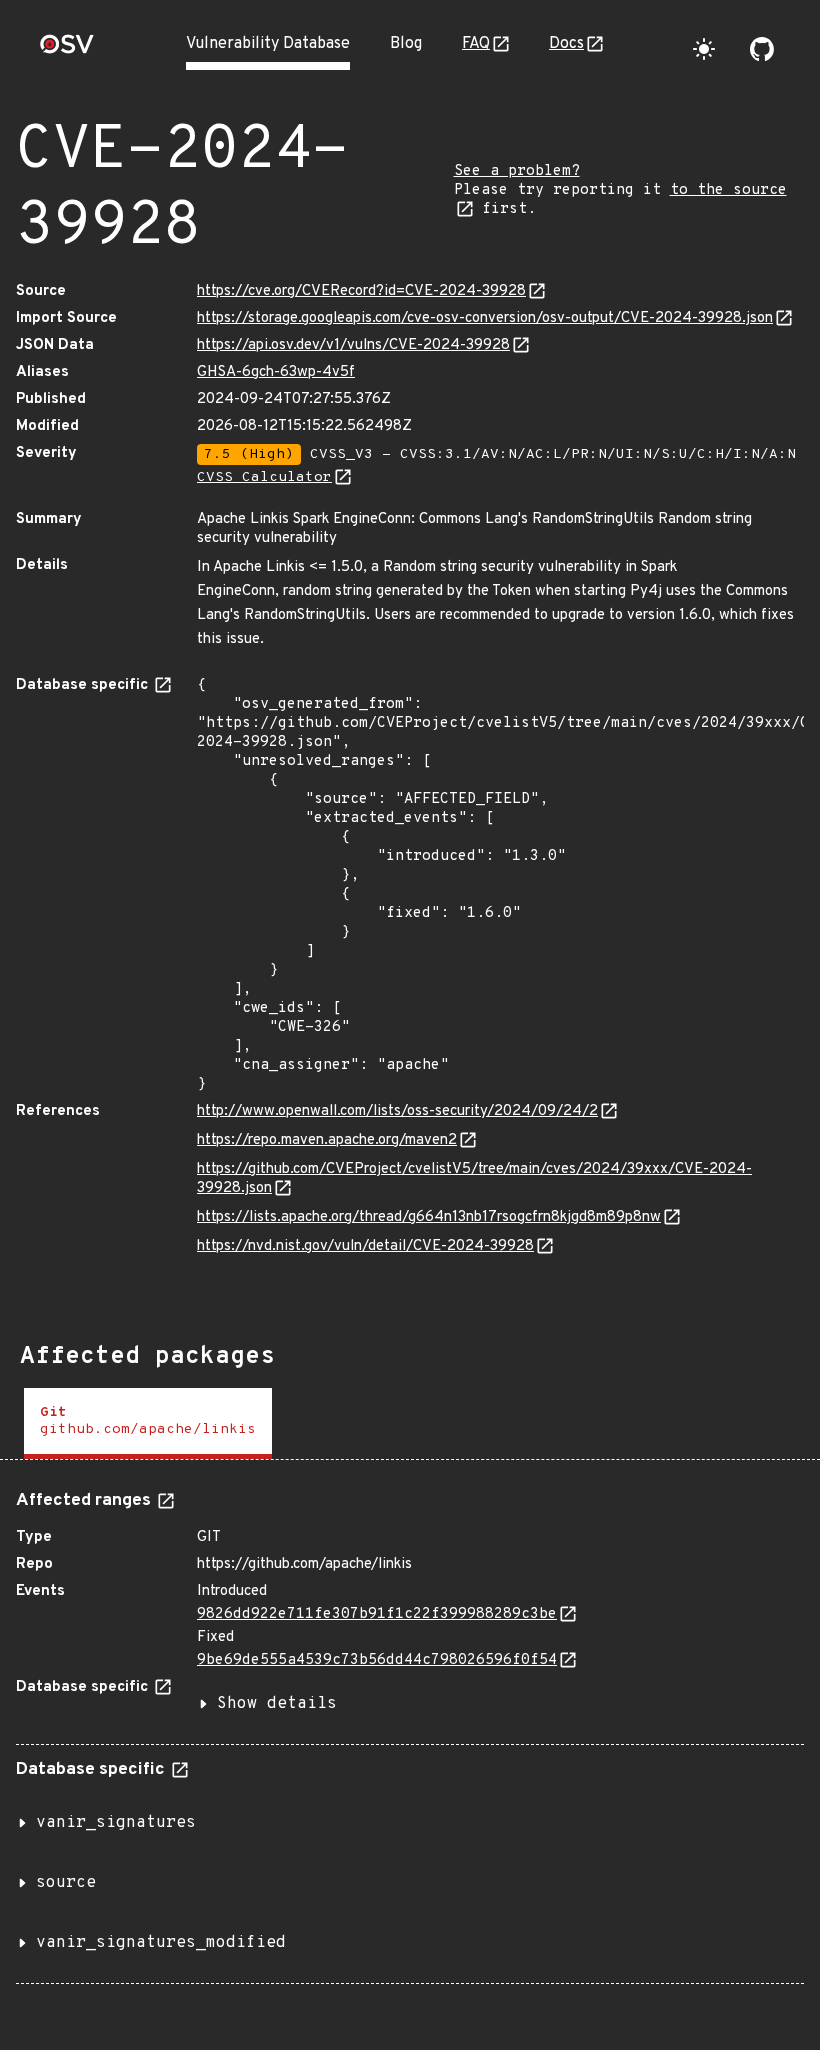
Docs (566, 44)
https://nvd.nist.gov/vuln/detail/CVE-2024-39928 (365, 1246)
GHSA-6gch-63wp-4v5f (276, 372)
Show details (277, 1704)
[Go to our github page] (762, 49)
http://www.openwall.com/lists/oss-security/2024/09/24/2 (397, 1111)
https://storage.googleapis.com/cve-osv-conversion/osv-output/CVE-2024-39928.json (485, 318)
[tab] (148, 1423)
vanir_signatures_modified (161, 1943)
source (66, 1883)
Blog (406, 44)
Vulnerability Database (268, 44)
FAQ (476, 44)
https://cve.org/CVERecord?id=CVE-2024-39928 (361, 291)
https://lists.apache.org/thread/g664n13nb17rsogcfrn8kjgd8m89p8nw (429, 1217)
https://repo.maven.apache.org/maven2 (327, 1140)
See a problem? (517, 171)
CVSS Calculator (264, 477)
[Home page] (67, 50)
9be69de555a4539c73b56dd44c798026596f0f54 (377, 1660)
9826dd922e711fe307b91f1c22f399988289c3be (377, 1614)
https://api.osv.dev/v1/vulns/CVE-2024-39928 (353, 345)
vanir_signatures (116, 1823)
